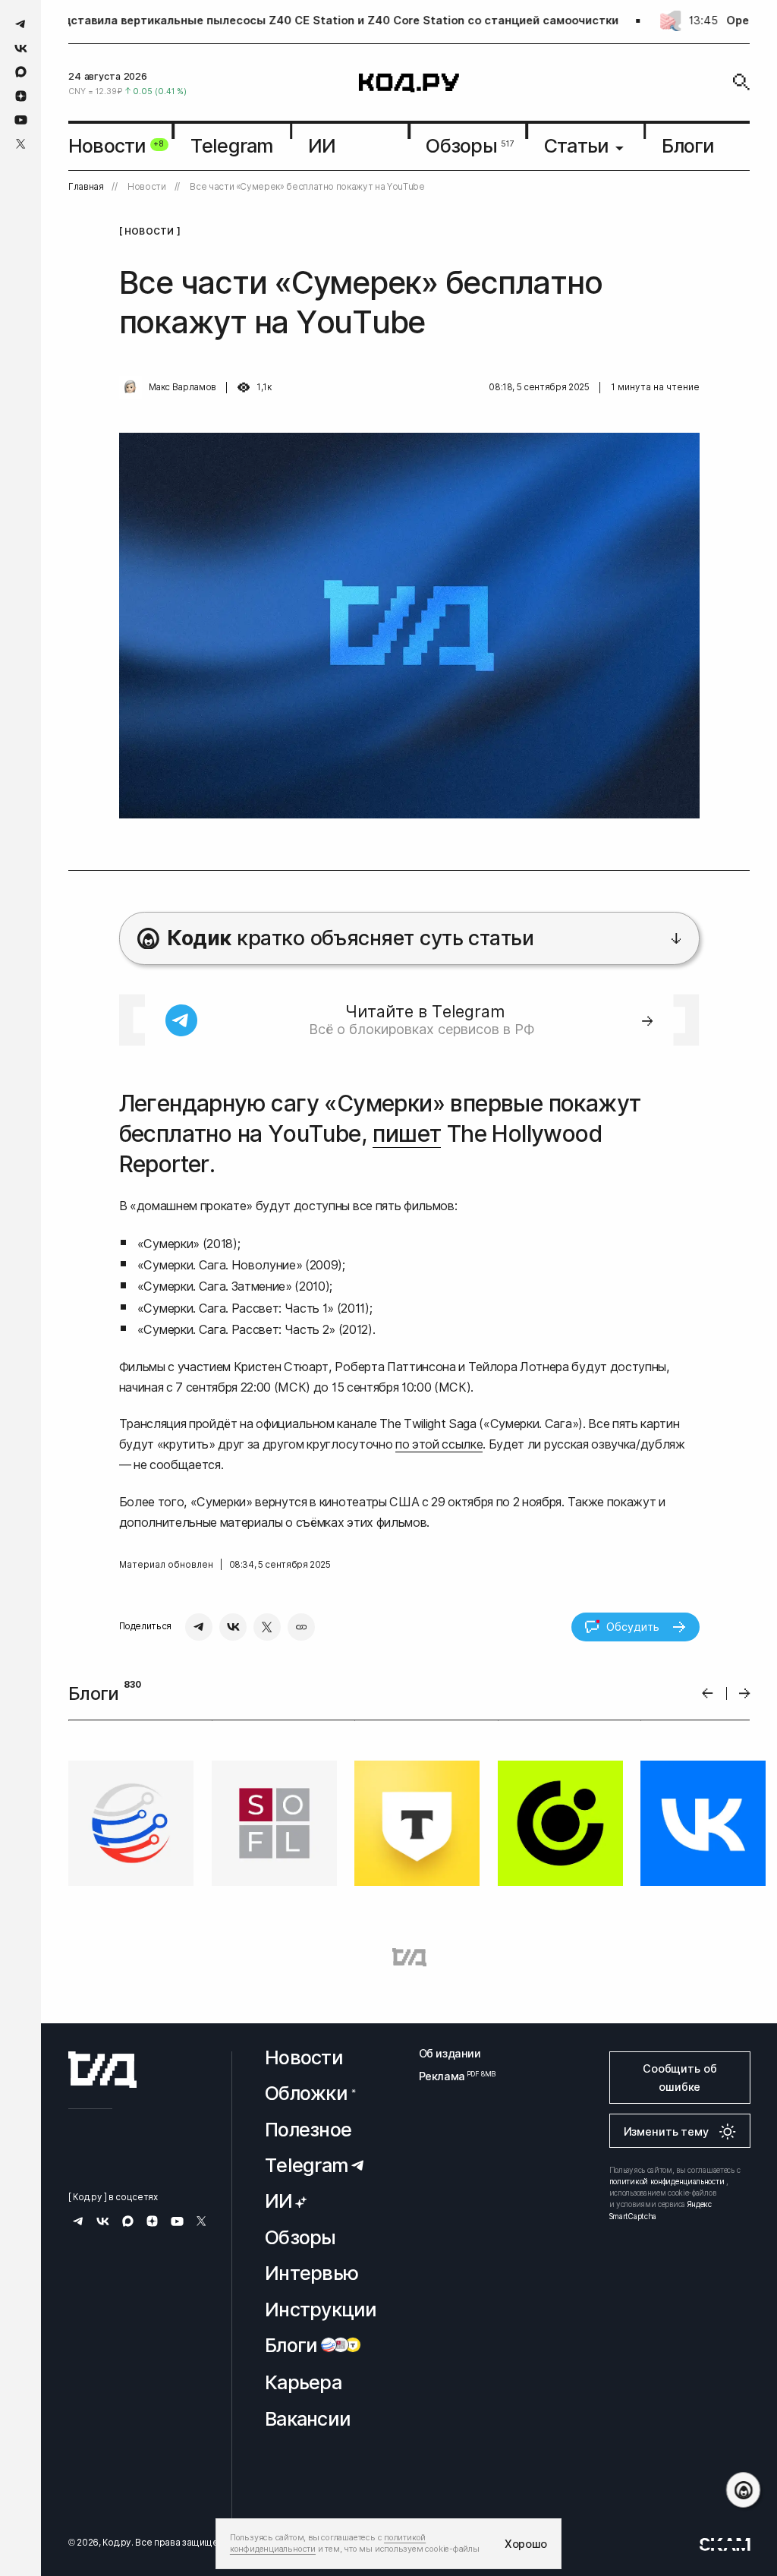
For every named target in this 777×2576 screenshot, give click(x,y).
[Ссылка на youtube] (21, 120)
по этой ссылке (439, 1444)
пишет (407, 1134)
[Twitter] (267, 1627)
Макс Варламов (182, 387)
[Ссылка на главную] (102, 2070)
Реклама (450, 2076)
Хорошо (526, 2544)
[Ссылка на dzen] (21, 96)
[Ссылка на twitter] (21, 144)
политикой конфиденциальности (667, 2181)
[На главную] (409, 82)
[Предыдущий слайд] (708, 1693)
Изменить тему (666, 2131)
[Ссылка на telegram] (21, 24)
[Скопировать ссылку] (301, 1627)
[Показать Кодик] (743, 2490)
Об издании (450, 2053)
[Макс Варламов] (131, 387)
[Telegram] (199, 1627)
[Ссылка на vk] (21, 48)
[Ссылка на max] (21, 72)
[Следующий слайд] (745, 1693)
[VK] (233, 1627)
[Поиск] (741, 82)
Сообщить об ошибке (679, 2078)
